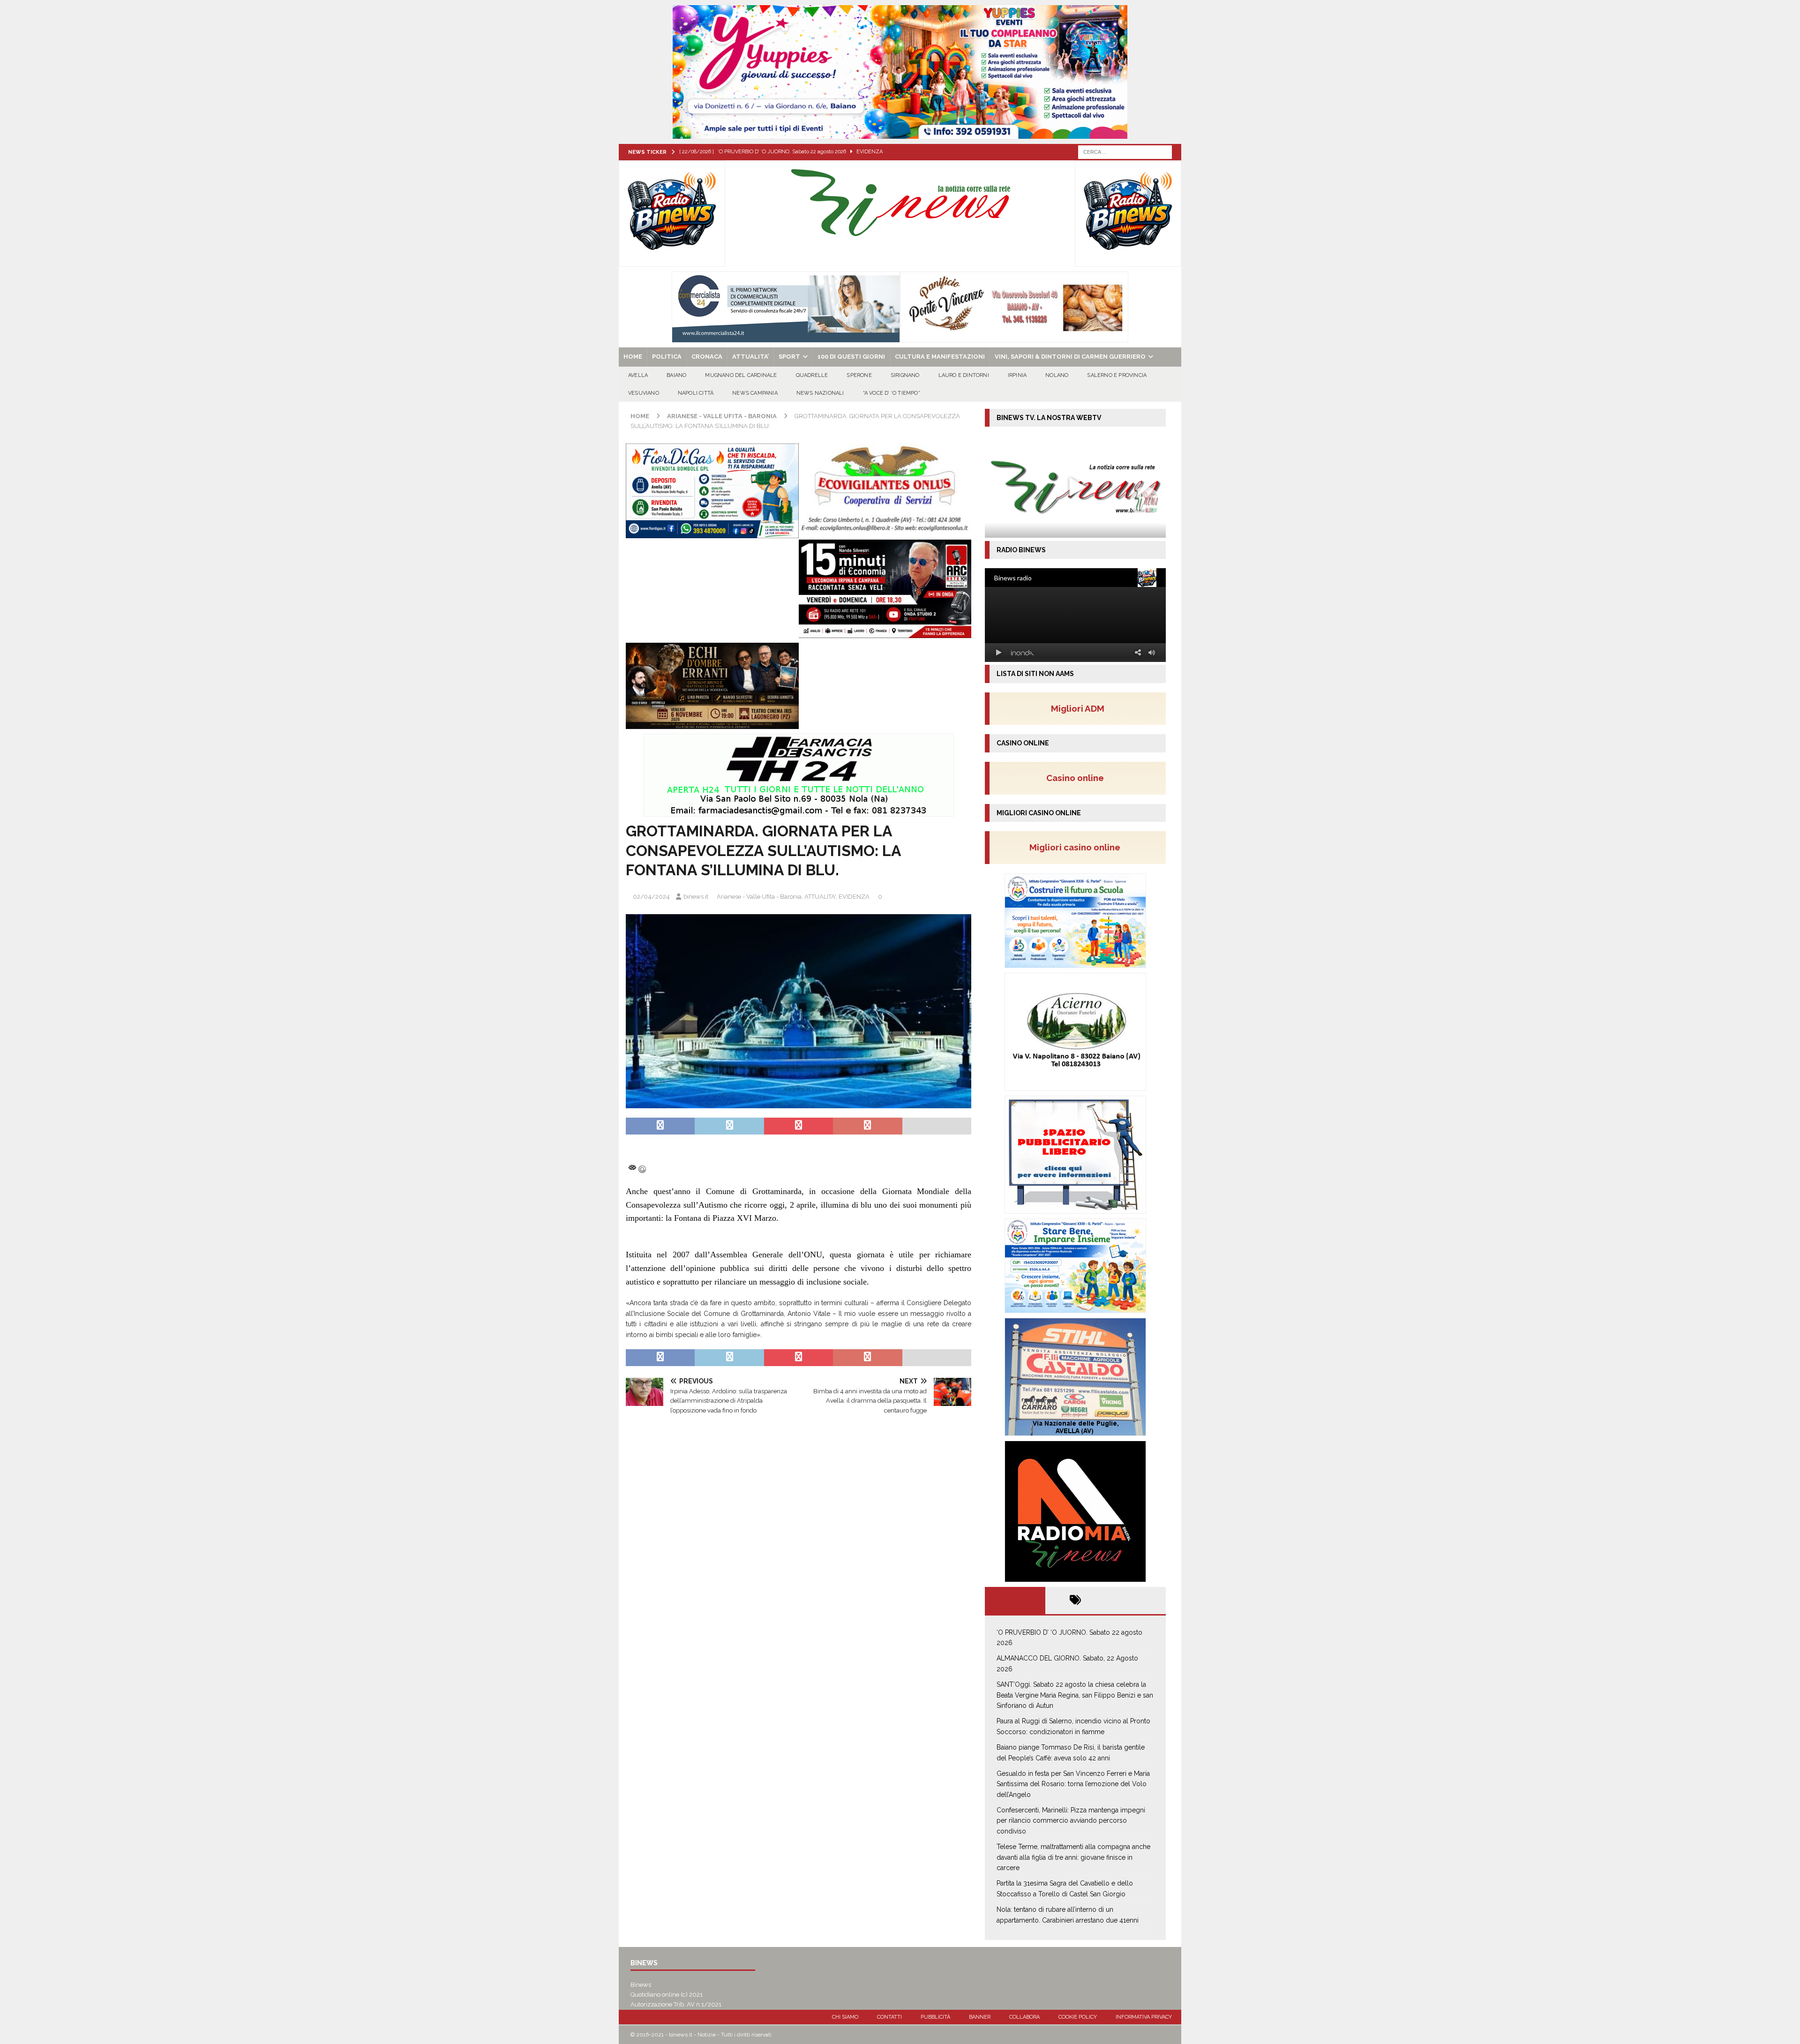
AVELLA (638, 375)
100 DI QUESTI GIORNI (851, 357)
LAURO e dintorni (964, 375)
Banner (980, 2017)
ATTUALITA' (820, 897)
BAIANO (676, 375)
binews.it (696, 897)
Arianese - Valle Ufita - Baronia (759, 897)
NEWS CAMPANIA (755, 393)
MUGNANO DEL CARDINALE (741, 375)
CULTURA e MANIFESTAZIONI (940, 357)
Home (633, 357)
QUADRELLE (812, 375)
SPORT (789, 357)
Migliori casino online (1078, 847)
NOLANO (1057, 375)
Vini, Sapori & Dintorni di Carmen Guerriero (1070, 357)
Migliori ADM (1078, 708)
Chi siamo (845, 2017)
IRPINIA (1017, 375)
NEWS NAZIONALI (820, 393)
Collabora (1024, 2017)
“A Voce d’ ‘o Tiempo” (892, 393)
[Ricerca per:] (1125, 151)
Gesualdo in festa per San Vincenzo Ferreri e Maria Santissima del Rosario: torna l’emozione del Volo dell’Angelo (1073, 1784)
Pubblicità (935, 2017)
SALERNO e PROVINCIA (1117, 375)
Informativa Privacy (1144, 2017)
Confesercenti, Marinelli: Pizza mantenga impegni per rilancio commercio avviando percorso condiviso (1071, 1821)
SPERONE (859, 375)
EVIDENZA (854, 897)
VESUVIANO (644, 393)
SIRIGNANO (905, 375)
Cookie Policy (1078, 2017)
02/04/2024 (651, 897)
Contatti (889, 2017)
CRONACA (707, 357)
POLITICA (667, 357)
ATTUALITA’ (750, 357)
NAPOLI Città (696, 393)
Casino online (1078, 778)
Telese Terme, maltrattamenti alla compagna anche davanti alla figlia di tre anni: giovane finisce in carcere (1073, 1857)
